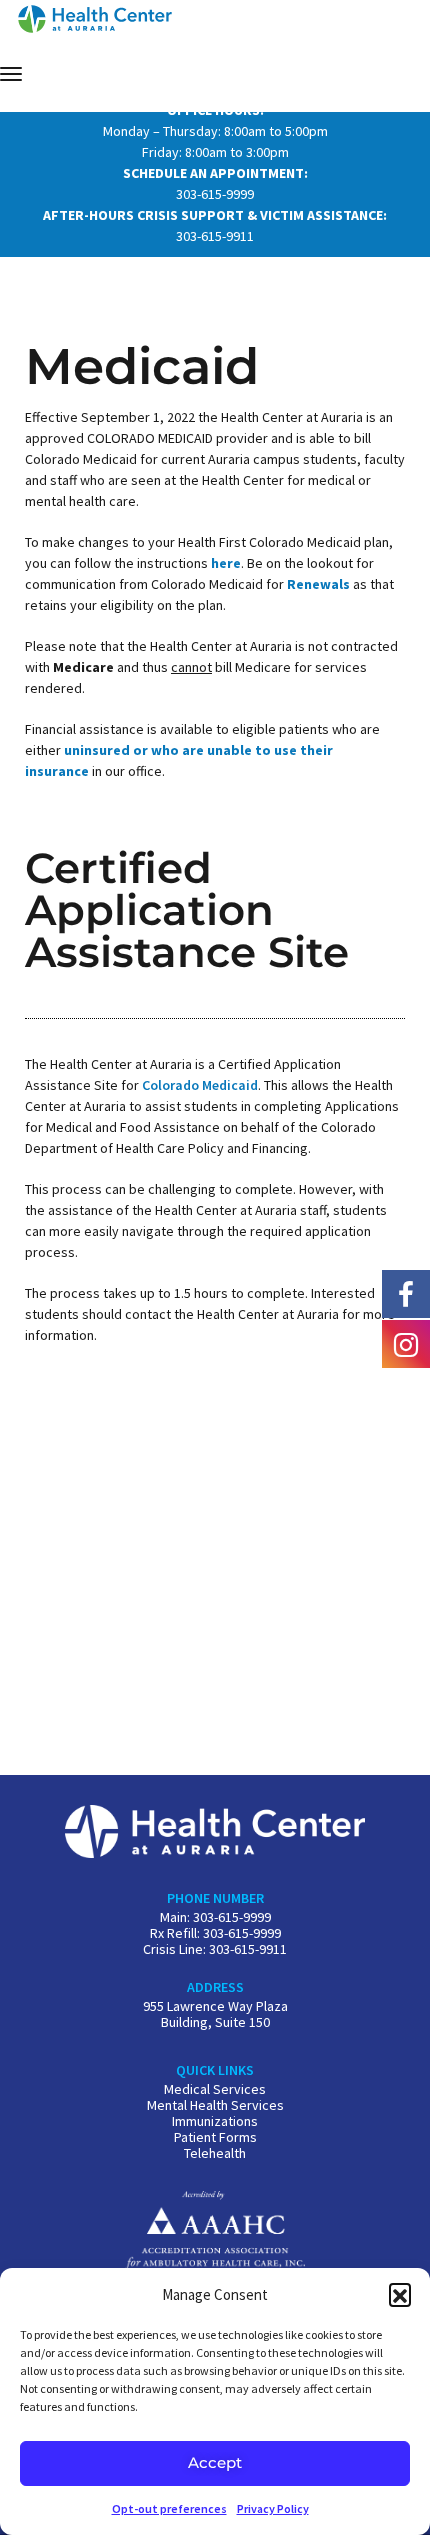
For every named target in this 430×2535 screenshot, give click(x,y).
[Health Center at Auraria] (95, 17)
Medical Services (215, 2089)
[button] (400, 2294)
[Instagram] (406, 1343)
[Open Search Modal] (44, 76)
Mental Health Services (215, 2105)
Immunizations (215, 2121)
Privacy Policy (273, 2508)
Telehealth (215, 2153)
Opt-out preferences (169, 2508)
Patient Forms (215, 2137)
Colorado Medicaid (200, 1085)
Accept (215, 2462)
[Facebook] (406, 1293)
